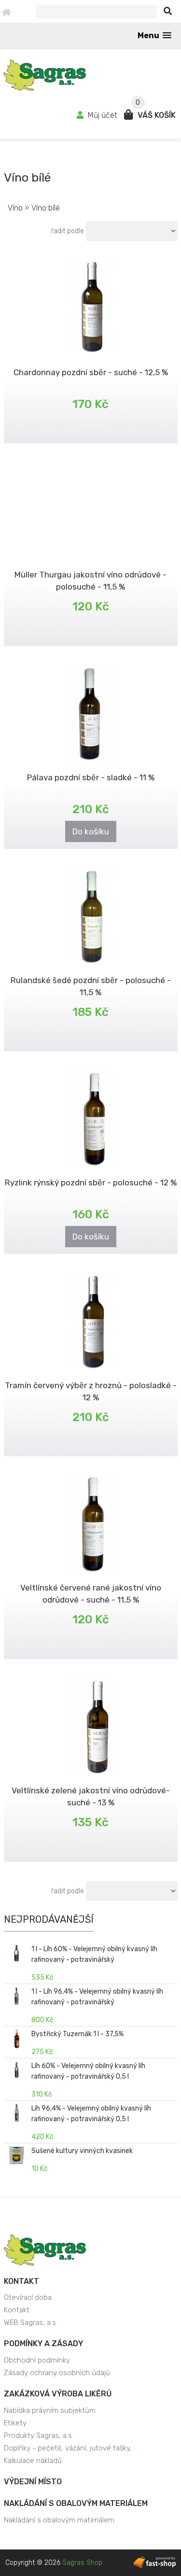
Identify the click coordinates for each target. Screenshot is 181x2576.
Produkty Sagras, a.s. (39, 2435)
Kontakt (21, 2281)
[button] (154, 35)
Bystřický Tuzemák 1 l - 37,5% (77, 2034)
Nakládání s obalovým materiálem (76, 2503)
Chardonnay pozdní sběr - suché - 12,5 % (91, 372)
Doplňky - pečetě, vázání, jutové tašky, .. (70, 2448)
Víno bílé (46, 208)
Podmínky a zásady (43, 2344)
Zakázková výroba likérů (58, 2394)
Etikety (15, 2423)
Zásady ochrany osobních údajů (57, 2373)
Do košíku (91, 831)
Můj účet (103, 115)
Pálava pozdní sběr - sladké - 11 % (91, 777)
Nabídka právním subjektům (50, 2410)
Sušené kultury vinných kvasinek (82, 2151)
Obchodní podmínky (37, 2360)
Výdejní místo (33, 2482)
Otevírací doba (28, 2297)
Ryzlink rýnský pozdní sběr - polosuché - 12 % (91, 1182)
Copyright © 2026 (54, 2563)
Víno (15, 208)
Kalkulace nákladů (33, 2461)
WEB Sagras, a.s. (31, 2323)
